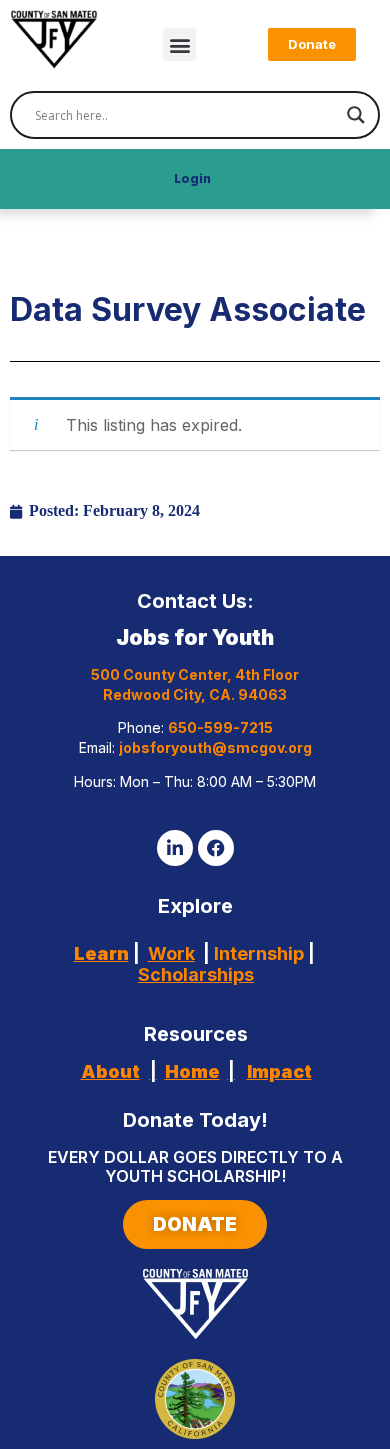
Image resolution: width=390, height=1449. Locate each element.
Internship (257, 953)
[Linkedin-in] (175, 848)
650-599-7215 (220, 727)
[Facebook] (216, 848)
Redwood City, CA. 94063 (195, 694)
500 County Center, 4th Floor (195, 674)
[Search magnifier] (356, 115)
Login (192, 178)
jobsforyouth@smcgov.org (215, 747)
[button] (179, 44)
